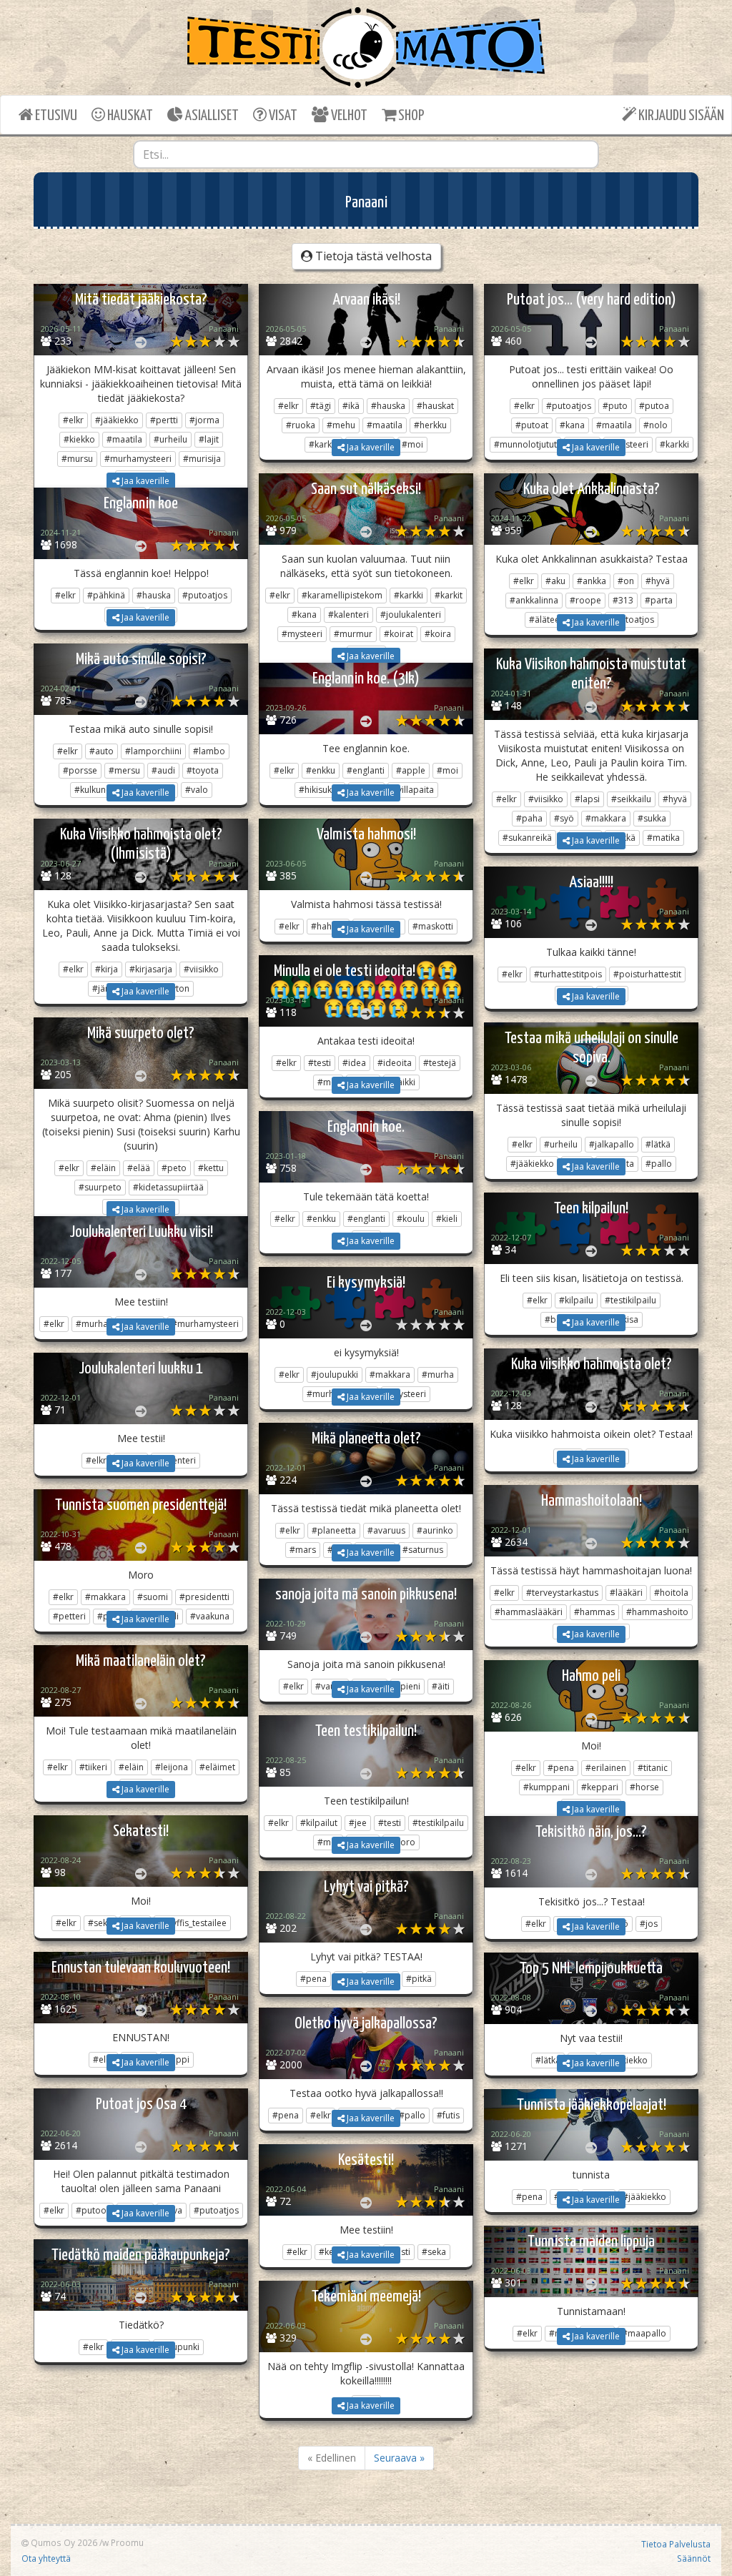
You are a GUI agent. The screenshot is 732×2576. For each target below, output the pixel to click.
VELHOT (348, 116)
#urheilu (170, 439)
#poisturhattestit (647, 974)
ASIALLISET (211, 116)
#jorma (204, 420)
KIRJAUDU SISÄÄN (680, 116)
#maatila (124, 439)
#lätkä (658, 1144)
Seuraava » (399, 2458)
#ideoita (395, 1063)
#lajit (209, 439)
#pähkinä (106, 595)
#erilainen (606, 1768)
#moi (447, 770)
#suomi (153, 1597)
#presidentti (204, 1597)
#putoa (654, 406)
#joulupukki (335, 1375)
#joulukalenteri (411, 615)
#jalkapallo (612, 1144)
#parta (659, 600)
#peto (174, 1168)
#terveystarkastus (562, 1593)
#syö (564, 818)
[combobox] (366, 154)
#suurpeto (100, 1187)
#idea (354, 1063)
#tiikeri (93, 1767)
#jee (358, 1823)
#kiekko (79, 439)
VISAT (282, 116)
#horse (644, 1787)
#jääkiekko (117, 420)
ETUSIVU (55, 116)
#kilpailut (319, 1823)
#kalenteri (348, 615)
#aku (555, 581)
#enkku (321, 770)
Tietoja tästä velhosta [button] (372, 256)
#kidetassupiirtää (168, 1187)
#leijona (172, 1767)
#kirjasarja (151, 969)
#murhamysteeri (138, 459)
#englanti (366, 770)
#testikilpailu (630, 1300)
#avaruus (386, 1530)
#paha (529, 818)
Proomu (127, 2542)
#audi (163, 770)
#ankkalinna (534, 600)
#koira (438, 634)
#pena (561, 1768)
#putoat (532, 425)
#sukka (652, 818)
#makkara (606, 818)
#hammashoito (657, 1612)
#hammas (594, 1612)
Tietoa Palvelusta (676, 2544)
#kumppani (546, 1787)
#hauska (388, 406)
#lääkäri (626, 1593)
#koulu (411, 1219)
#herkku (430, 425)
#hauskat (435, 406)
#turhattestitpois (568, 974)
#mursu (77, 459)
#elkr (73, 420)
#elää (139, 1168)
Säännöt (694, 2558)
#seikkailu (631, 799)
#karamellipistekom (342, 595)
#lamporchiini (153, 751)
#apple (411, 770)
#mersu (124, 770)
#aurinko (435, 1530)
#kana (572, 425)
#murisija (202, 459)
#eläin (103, 1168)
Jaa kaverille (144, 481)
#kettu (211, 1168)
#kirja (107, 969)
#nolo (656, 425)
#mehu (341, 425)
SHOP (410, 116)
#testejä (440, 1063)
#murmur (353, 634)
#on (626, 581)
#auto (102, 751)
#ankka (592, 581)
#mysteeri (302, 634)
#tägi (321, 406)
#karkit (449, 595)
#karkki (409, 595)
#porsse (80, 770)
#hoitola (671, 1593)
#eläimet (217, 1767)
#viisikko (546, 799)
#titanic (653, 1768)
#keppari (600, 1787)
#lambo (209, 751)
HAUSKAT (129, 116)
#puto (615, 406)
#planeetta (334, 1530)
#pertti (164, 420)
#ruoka (301, 425)
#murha (438, 1375)
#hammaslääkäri (529, 1612)
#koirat (399, 634)
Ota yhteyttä (46, 2558)
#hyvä (658, 581)
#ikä (351, 406)
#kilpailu (576, 1300)
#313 (623, 600)
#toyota (203, 770)
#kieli (447, 1219)
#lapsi (587, 799)
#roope (585, 600)
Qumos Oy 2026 (63, 2542)
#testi (320, 1063)
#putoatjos (569, 406)
